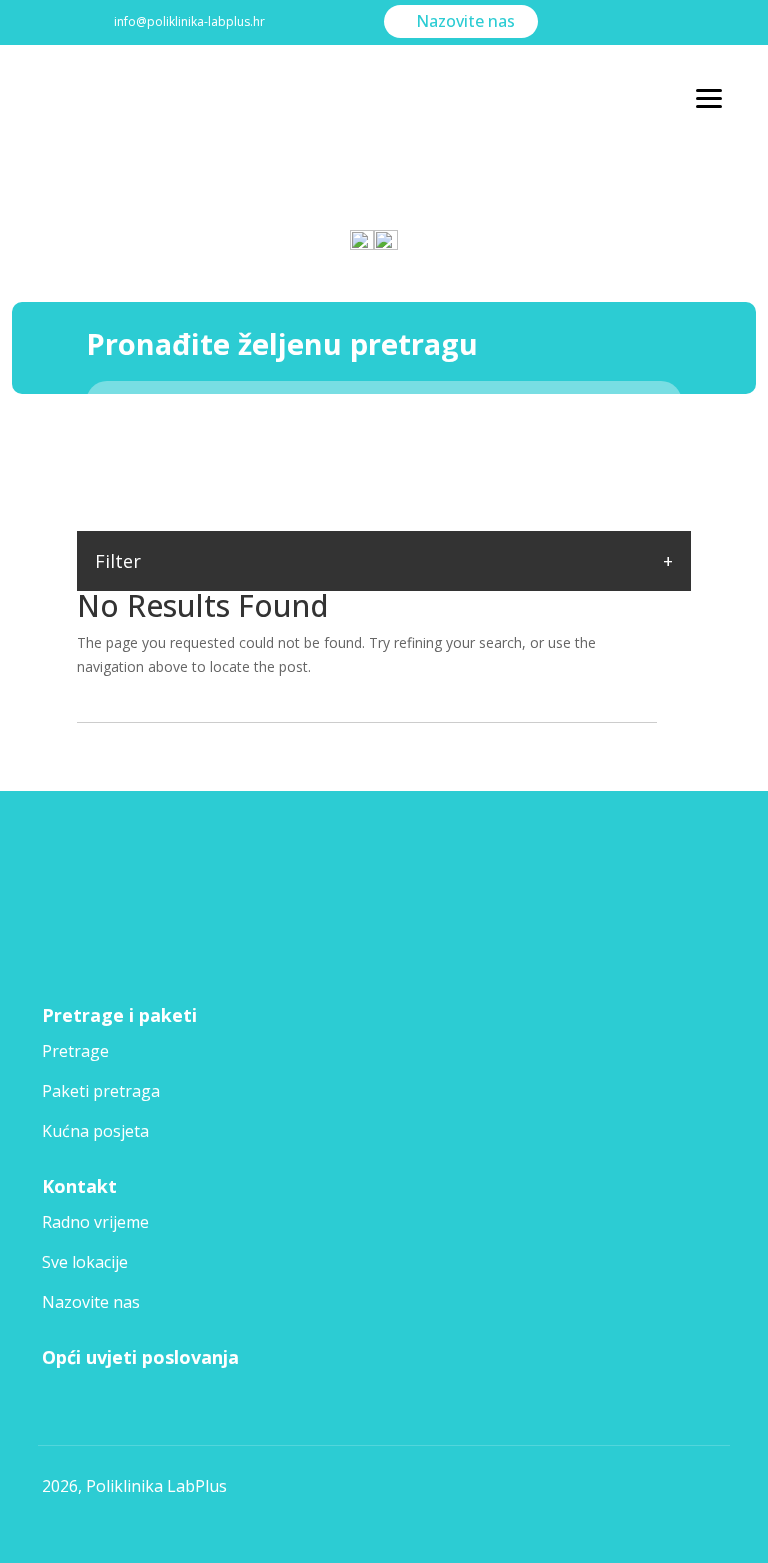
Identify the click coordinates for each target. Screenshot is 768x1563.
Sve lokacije (85, 1262)
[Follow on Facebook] (62, 940)
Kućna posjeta (95, 1131)
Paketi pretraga (101, 1091)
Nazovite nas (465, 21)
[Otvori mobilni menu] (709, 99)
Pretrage (75, 1051)
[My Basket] (397, 231)
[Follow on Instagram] (118, 940)
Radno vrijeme (95, 1222)
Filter (118, 561)
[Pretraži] (656, 402)
